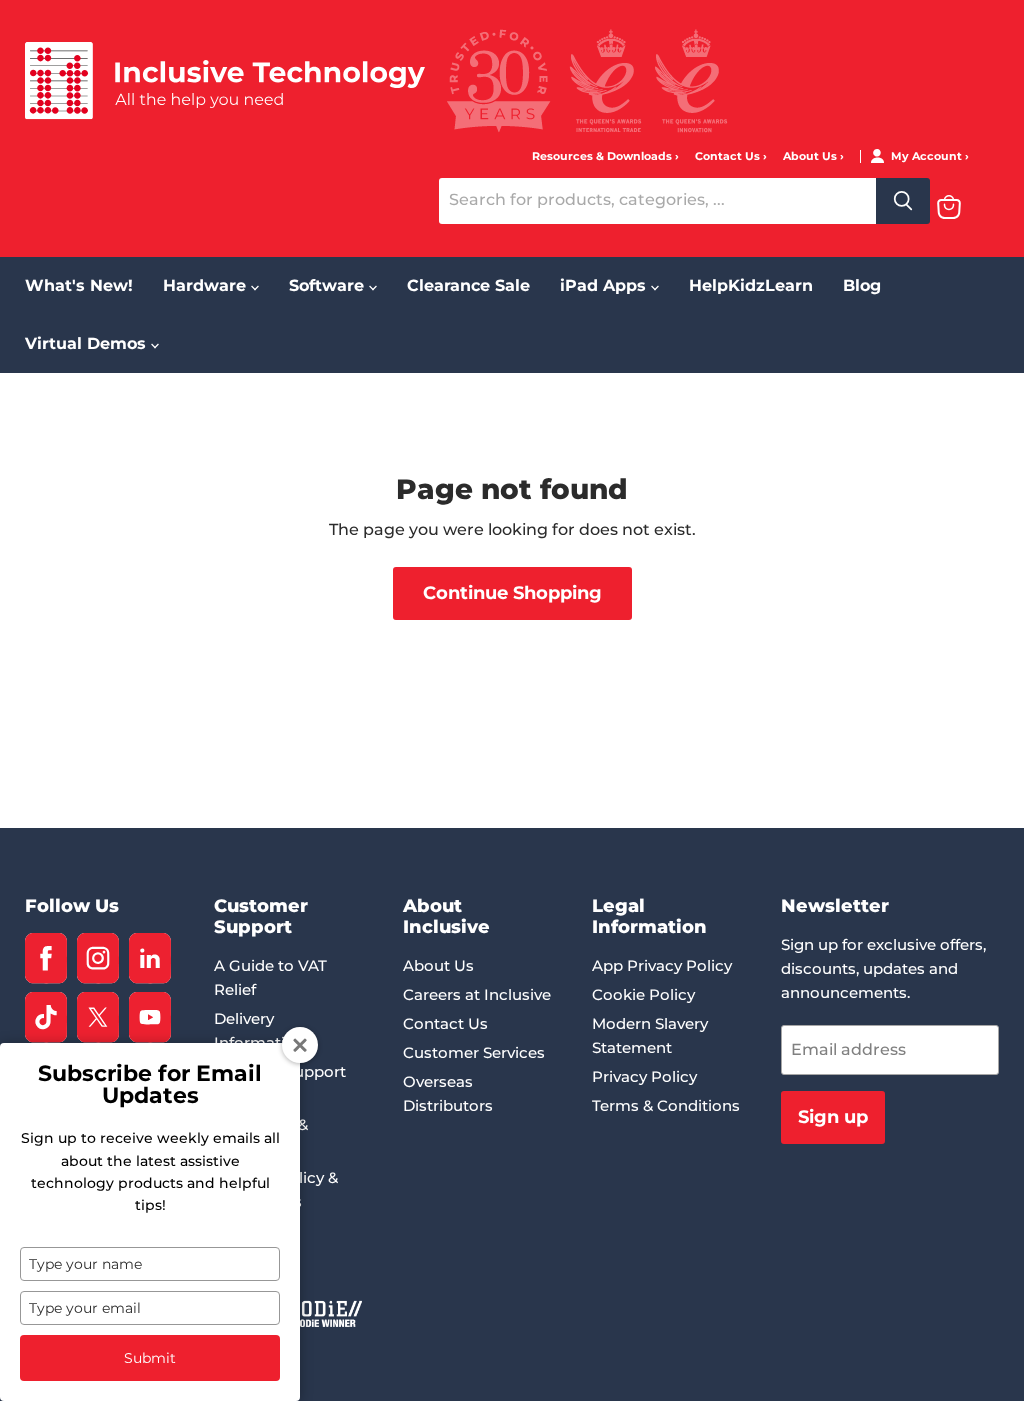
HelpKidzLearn (751, 285)
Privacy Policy (644, 1076)
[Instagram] (98, 958)
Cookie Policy (643, 994)
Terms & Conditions (666, 1105)
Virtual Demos (88, 343)
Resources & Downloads (603, 156)
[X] (98, 1017)
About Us (811, 156)
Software (329, 285)
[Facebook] (46, 958)
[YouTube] (150, 1017)
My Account (928, 156)
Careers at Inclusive (477, 994)
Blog (862, 285)
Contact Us (729, 156)
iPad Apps (605, 285)
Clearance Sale (468, 285)
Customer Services (474, 1052)
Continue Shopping (512, 593)
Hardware (207, 285)
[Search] (903, 201)
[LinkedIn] (150, 958)
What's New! (79, 285)
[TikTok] (46, 1017)
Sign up (833, 1117)
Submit (150, 1358)
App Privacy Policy (662, 965)
